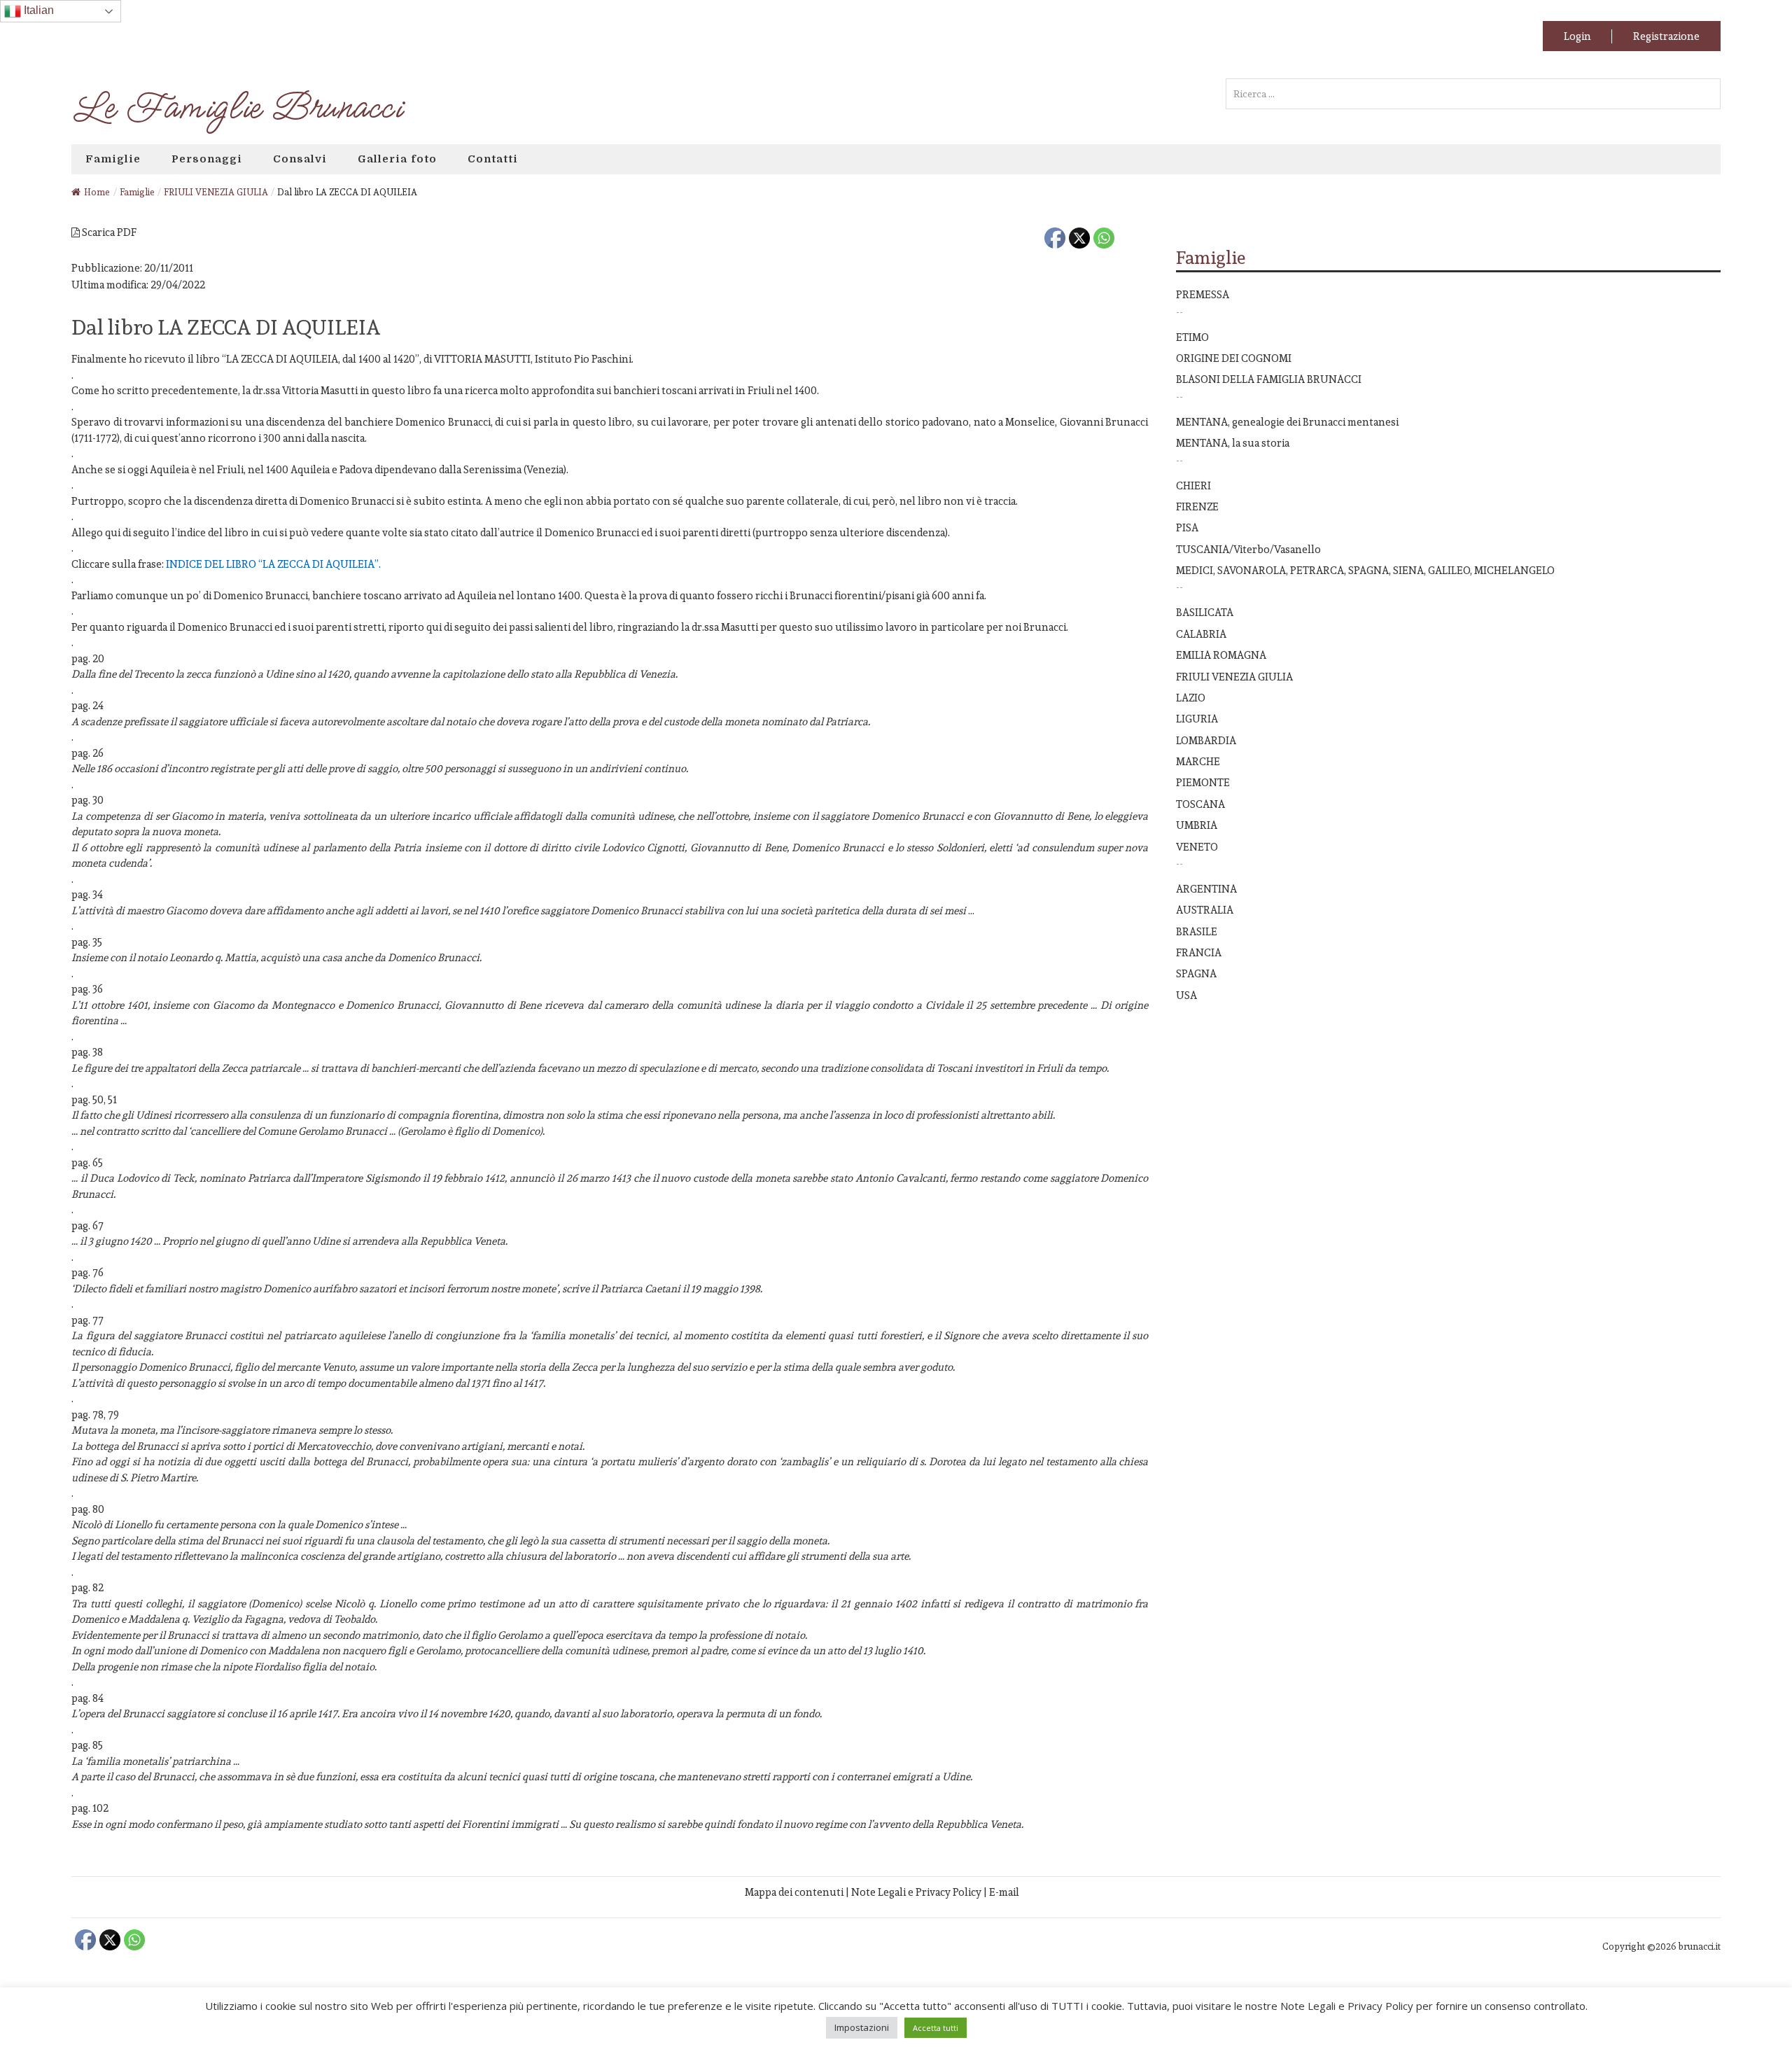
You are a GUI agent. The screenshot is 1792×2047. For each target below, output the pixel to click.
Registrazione (1666, 36)
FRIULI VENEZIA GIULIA (1234, 677)
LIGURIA (1197, 719)
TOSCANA (1200, 804)
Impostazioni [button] (862, 2027)
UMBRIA (1197, 825)
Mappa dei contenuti (794, 1892)
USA (1186, 995)
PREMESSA (1203, 294)
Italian (37, 10)
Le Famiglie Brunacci (236, 108)
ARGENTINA (1206, 889)
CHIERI (1193, 485)
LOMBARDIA (1206, 740)
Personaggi (207, 159)
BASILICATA (1205, 612)
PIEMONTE (1203, 782)
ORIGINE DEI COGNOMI (1234, 358)
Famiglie (113, 159)
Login (1577, 36)
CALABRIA (1201, 634)
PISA (1187, 528)
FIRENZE (1197, 506)
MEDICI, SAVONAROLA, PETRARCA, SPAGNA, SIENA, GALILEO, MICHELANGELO (1365, 570)
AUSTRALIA (1205, 910)
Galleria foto (397, 159)
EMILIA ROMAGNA (1221, 655)
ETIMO (1192, 337)
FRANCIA (1199, 952)
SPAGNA (1196, 973)
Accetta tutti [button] (936, 2028)
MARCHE (1198, 761)
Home (97, 192)
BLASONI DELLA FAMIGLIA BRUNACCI (1269, 379)
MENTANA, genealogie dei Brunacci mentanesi (1287, 422)
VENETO (1197, 847)
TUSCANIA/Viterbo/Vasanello (1248, 549)
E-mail (1004, 1892)
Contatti (493, 159)
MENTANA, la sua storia (1233, 443)
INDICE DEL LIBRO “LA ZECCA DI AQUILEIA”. (273, 564)
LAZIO (1191, 698)
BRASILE (1197, 931)
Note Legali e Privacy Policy (916, 1892)
